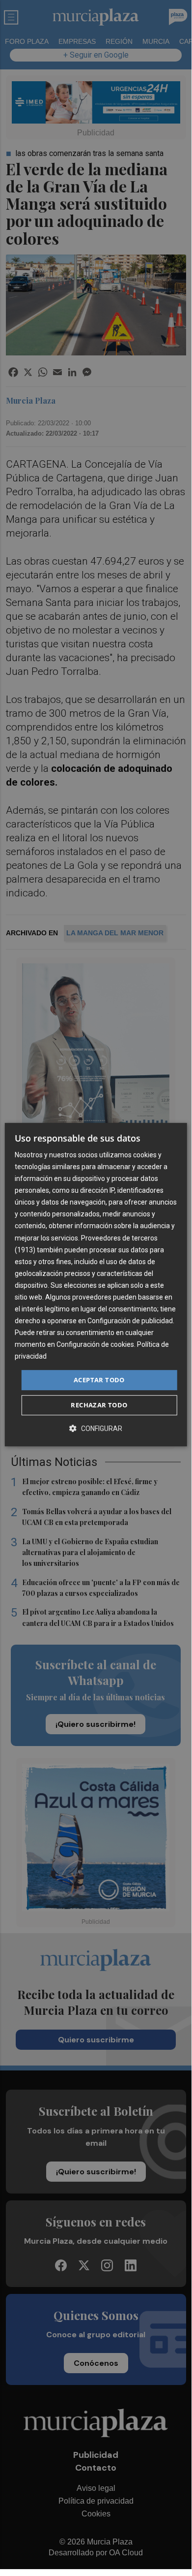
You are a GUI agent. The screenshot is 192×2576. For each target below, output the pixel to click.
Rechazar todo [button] (99, 1405)
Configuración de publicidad (130, 1321)
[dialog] (96, 1285)
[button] (96, 1428)
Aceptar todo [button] (99, 1380)
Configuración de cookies (95, 1345)
